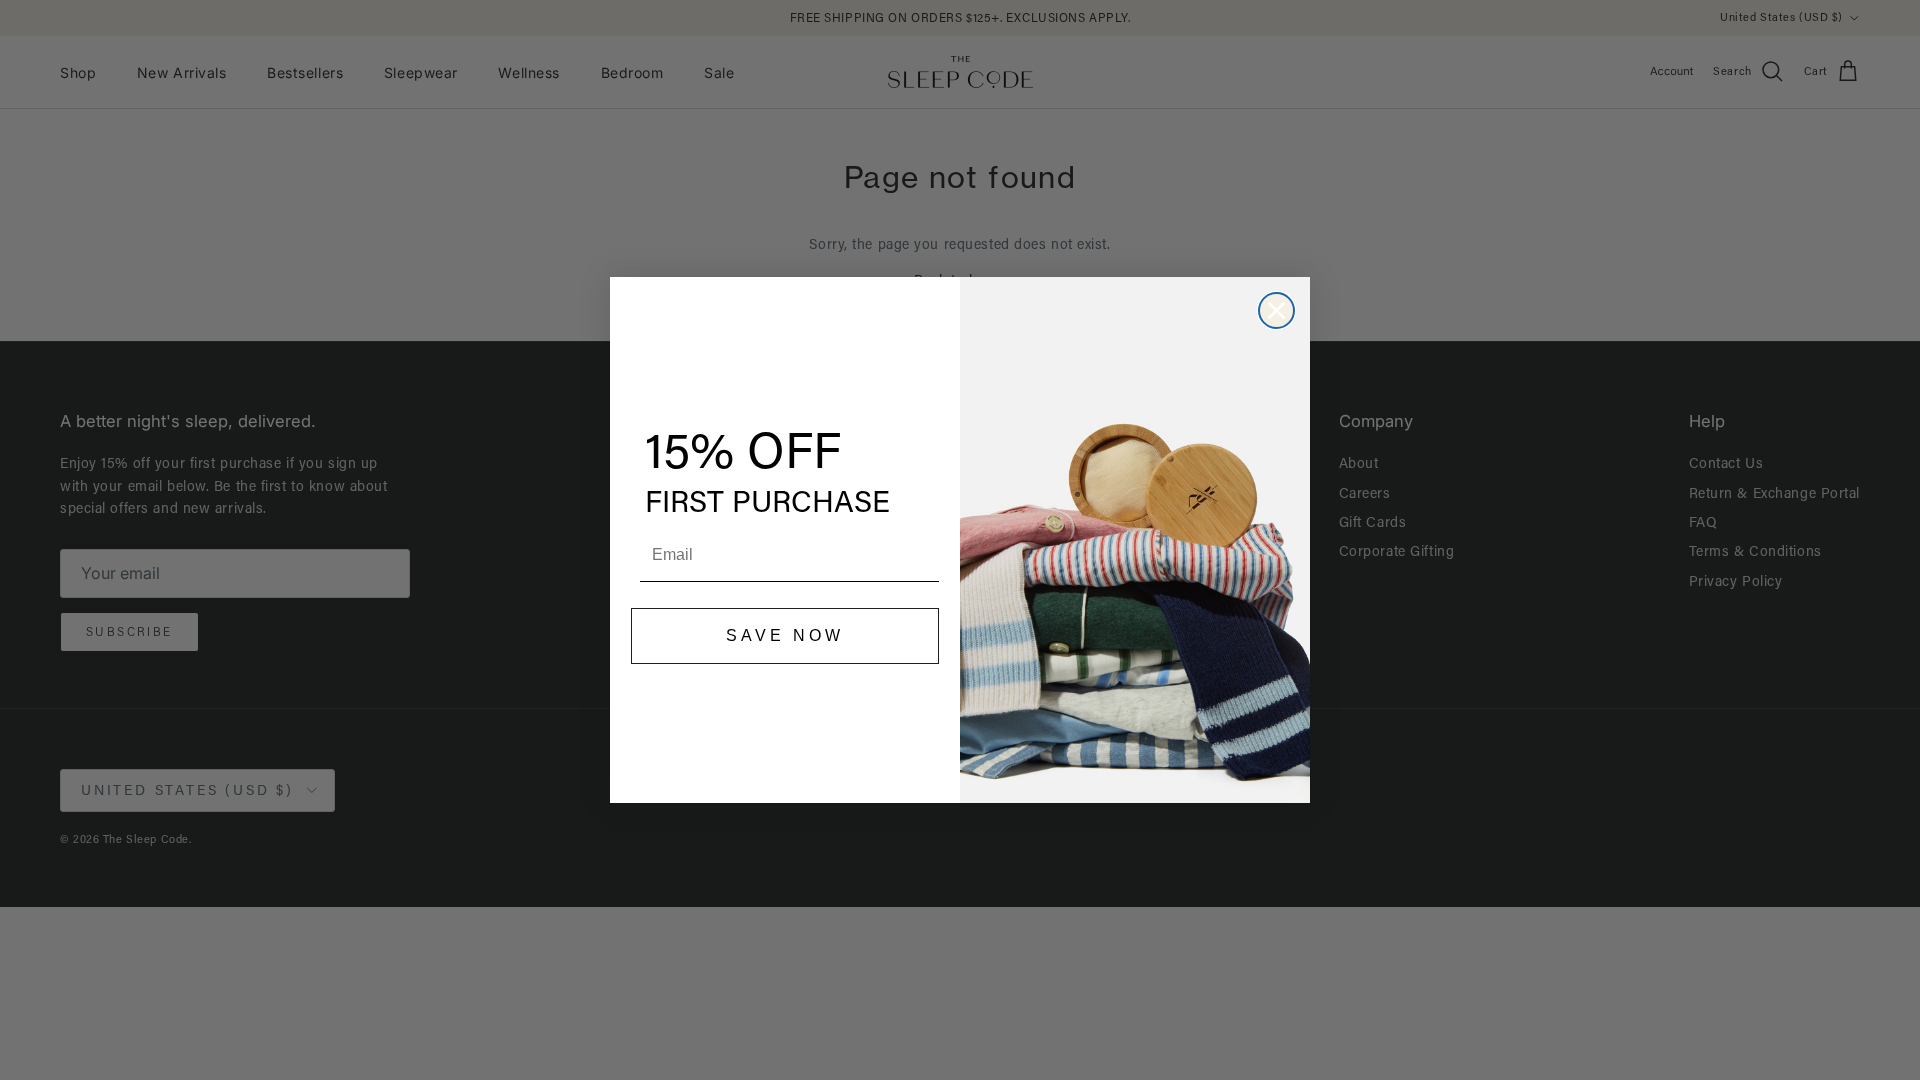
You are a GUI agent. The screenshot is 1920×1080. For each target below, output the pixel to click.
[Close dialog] (1276, 310)
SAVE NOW (785, 635)
